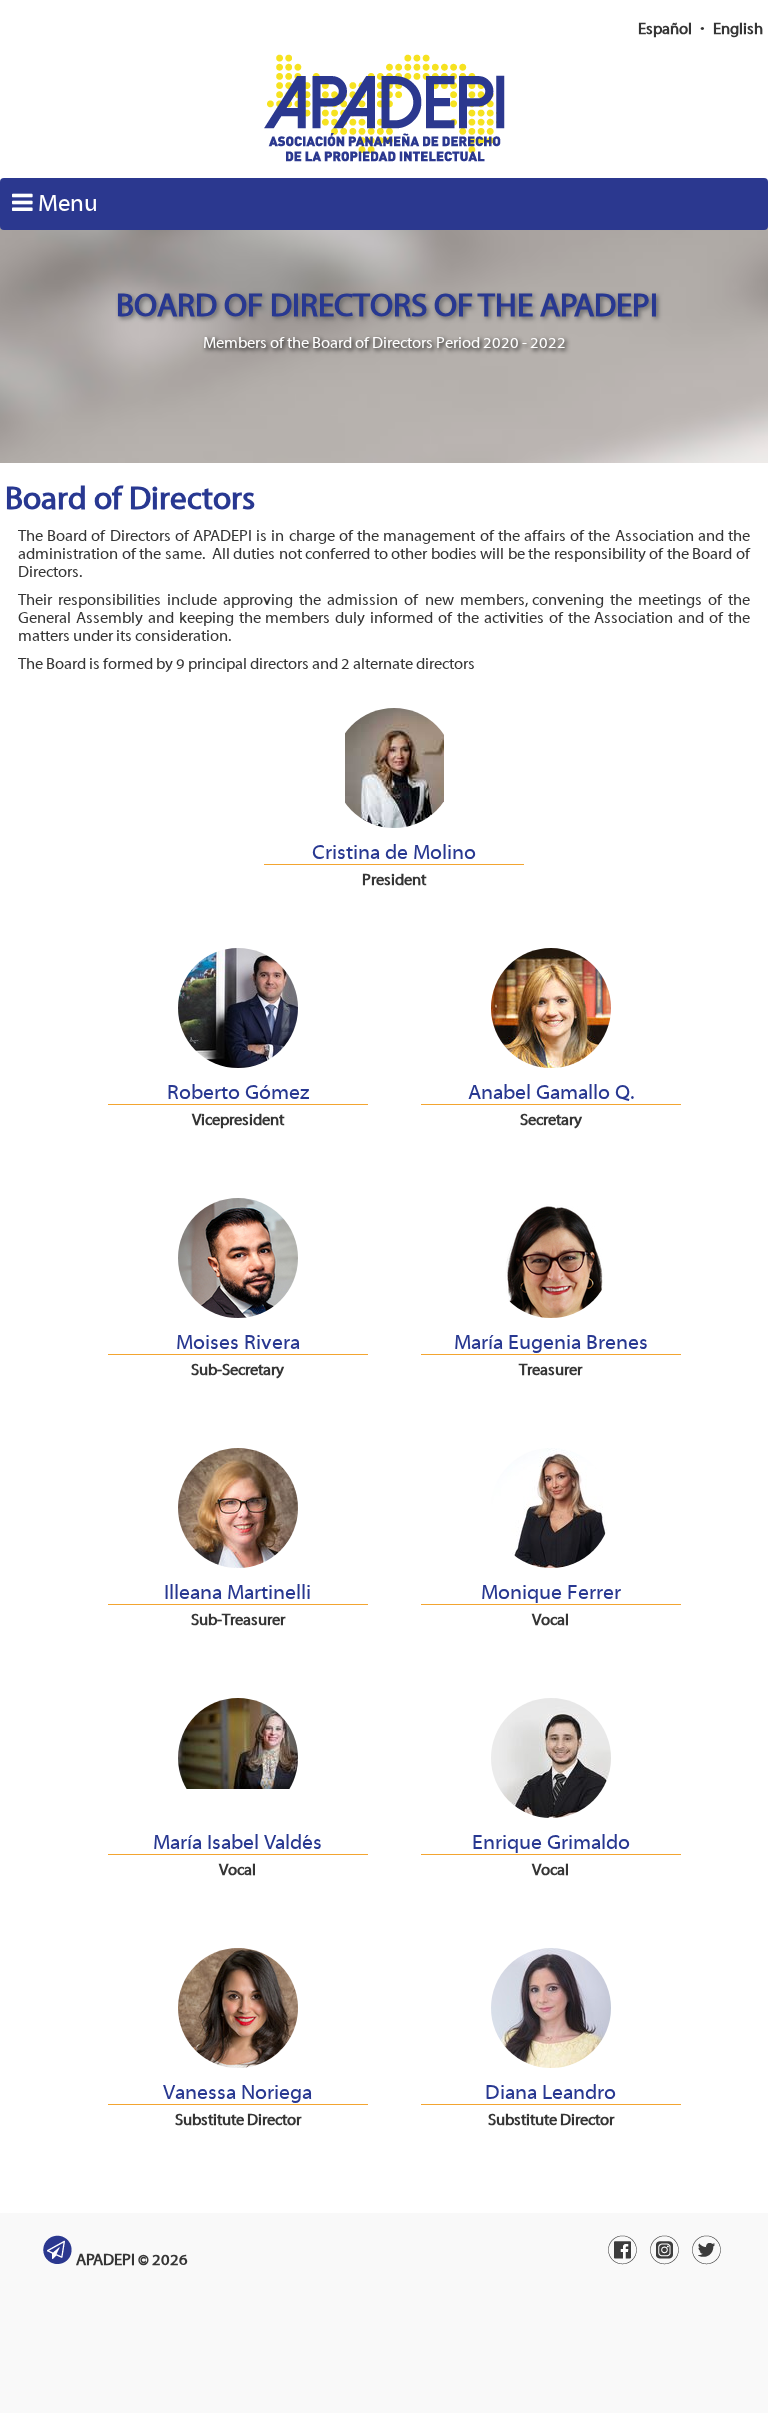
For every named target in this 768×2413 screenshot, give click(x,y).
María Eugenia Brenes (551, 1342)
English (738, 29)
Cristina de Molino (394, 852)
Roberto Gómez (238, 1092)
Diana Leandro (550, 2092)
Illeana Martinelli (237, 1592)
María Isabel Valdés (237, 1842)
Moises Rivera (238, 1342)
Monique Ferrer (551, 1592)
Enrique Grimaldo (551, 1842)
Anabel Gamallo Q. (551, 1092)
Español (665, 29)
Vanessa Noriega (237, 2092)
